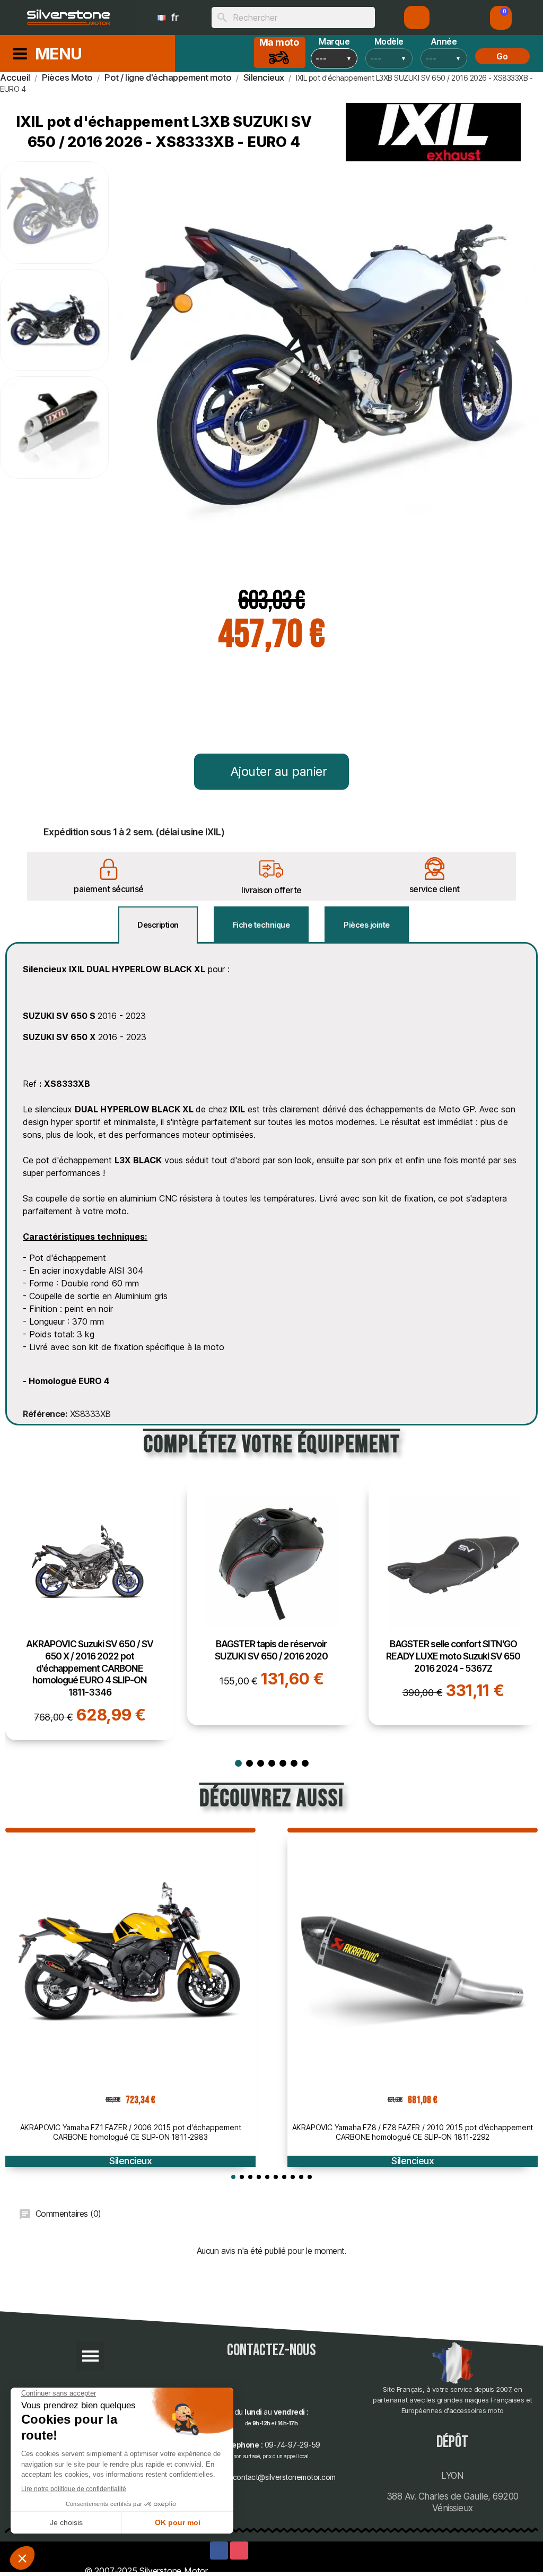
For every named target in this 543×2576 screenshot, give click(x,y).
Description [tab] (158, 925)
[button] (501, 18)
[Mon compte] (417, 18)
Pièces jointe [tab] (367, 925)
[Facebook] (219, 2551)
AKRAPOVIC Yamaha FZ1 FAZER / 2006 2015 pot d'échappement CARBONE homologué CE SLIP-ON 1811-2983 (131, 2132)
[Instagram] (239, 2551)
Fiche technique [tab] (261, 925)
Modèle (389, 41)
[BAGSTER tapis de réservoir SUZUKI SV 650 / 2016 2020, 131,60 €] (272, 1602)
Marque (334, 41)
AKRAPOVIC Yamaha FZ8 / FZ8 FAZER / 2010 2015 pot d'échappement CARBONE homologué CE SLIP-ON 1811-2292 (413, 2132)
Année (444, 41)
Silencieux (130, 2161)
